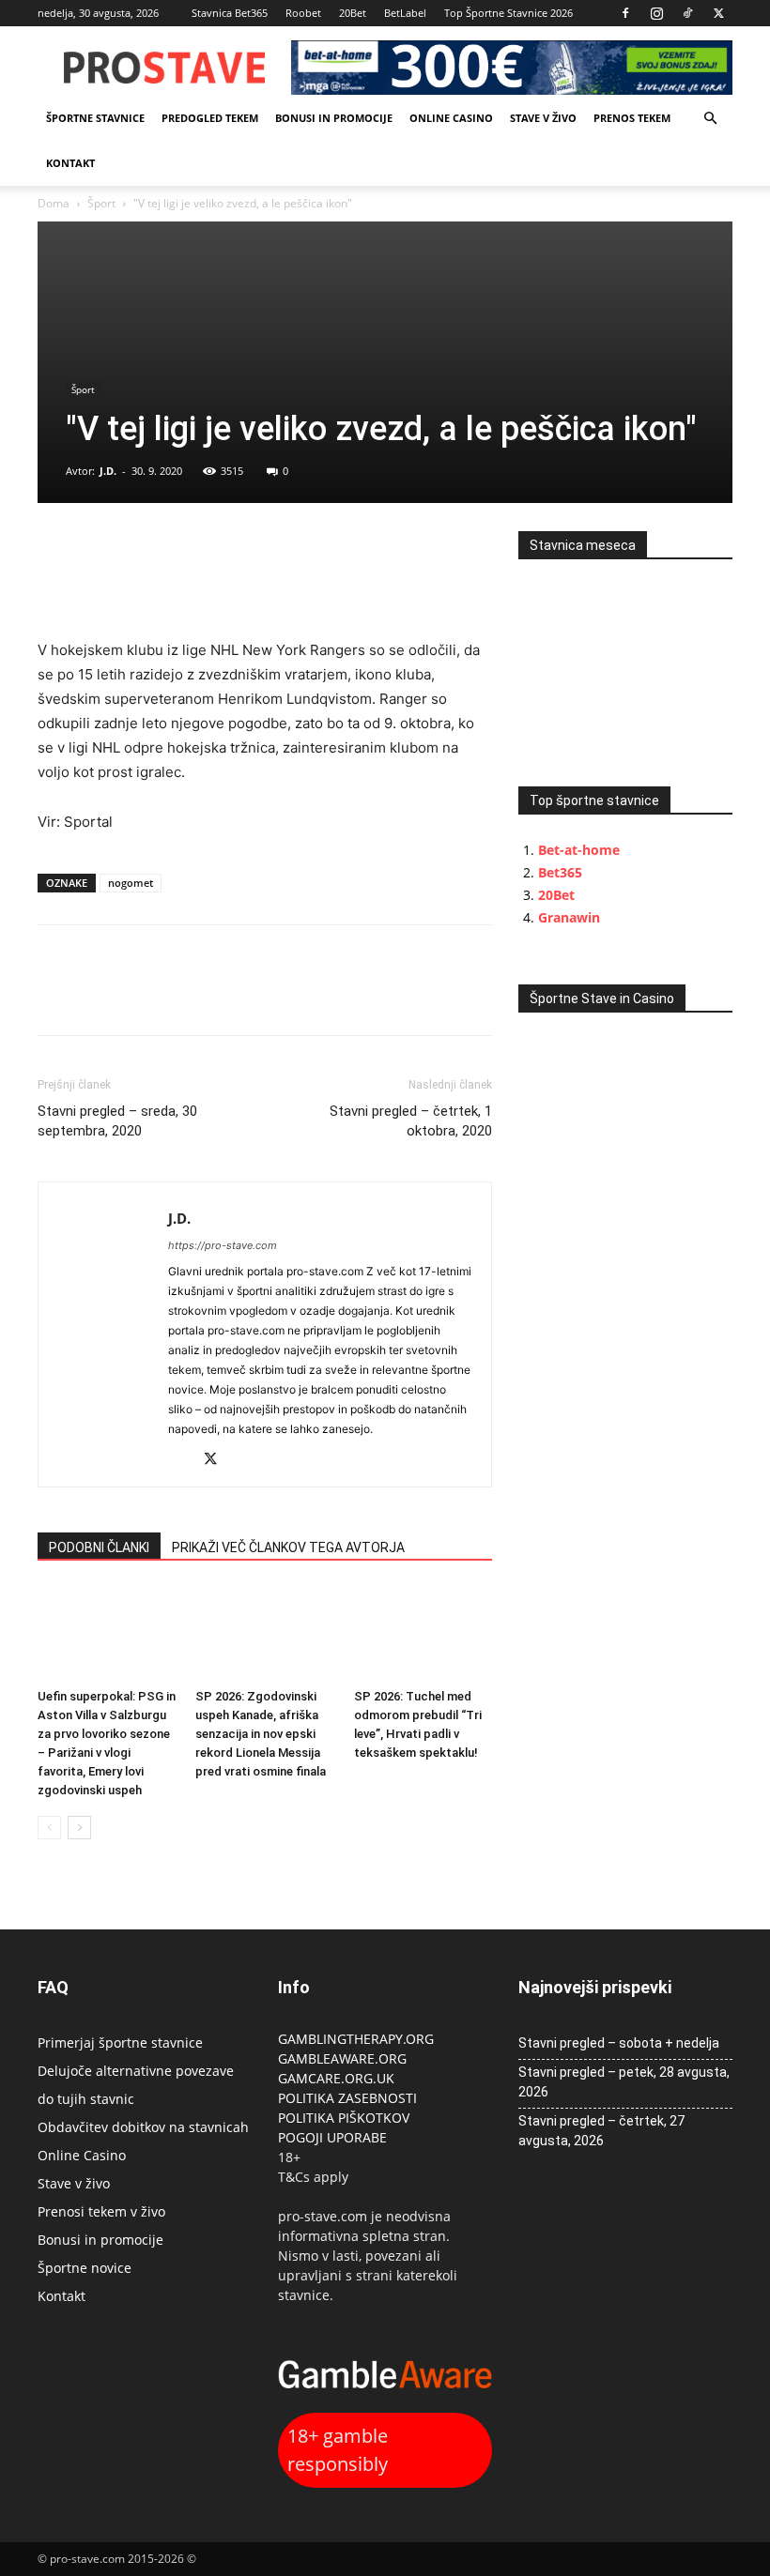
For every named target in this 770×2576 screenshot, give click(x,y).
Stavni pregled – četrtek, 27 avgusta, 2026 (601, 2131)
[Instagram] (656, 13)
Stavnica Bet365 (230, 13)
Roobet (303, 13)
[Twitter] (718, 13)
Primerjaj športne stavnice (120, 2043)
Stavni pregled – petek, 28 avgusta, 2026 (624, 2082)
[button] (710, 119)
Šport (101, 203)
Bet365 (560, 872)
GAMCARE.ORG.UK (336, 2078)
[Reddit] (184, 1461)
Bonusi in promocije (334, 118)
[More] (187, 550)
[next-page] (79, 1828)
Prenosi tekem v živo (101, 2211)
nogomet (131, 883)
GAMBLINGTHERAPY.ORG (356, 2039)
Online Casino (451, 118)
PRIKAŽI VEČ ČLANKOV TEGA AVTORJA (288, 1547)
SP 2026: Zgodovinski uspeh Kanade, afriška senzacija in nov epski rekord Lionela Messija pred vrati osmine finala (261, 1734)
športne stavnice (95, 118)
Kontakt (70, 163)
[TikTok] (687, 13)
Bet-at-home (579, 850)
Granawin (569, 917)
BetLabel (405, 13)
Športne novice (85, 2268)
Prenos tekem (632, 118)
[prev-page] (49, 1828)
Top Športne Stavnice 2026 (508, 13)
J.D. (108, 471)
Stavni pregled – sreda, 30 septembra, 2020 (117, 1121)
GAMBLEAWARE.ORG (344, 2058)
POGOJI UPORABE (332, 2137)
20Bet (353, 13)
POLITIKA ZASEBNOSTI (347, 2098)
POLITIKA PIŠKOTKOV (344, 2118)
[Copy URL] (143, 550)
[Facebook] (625, 13)
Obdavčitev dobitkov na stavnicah (143, 2127)
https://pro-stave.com (223, 1245)
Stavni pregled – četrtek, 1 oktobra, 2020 (411, 1121)
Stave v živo (543, 118)
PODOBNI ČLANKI (99, 1547)
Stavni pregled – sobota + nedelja (619, 2043)
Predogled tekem (210, 118)
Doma (54, 203)
